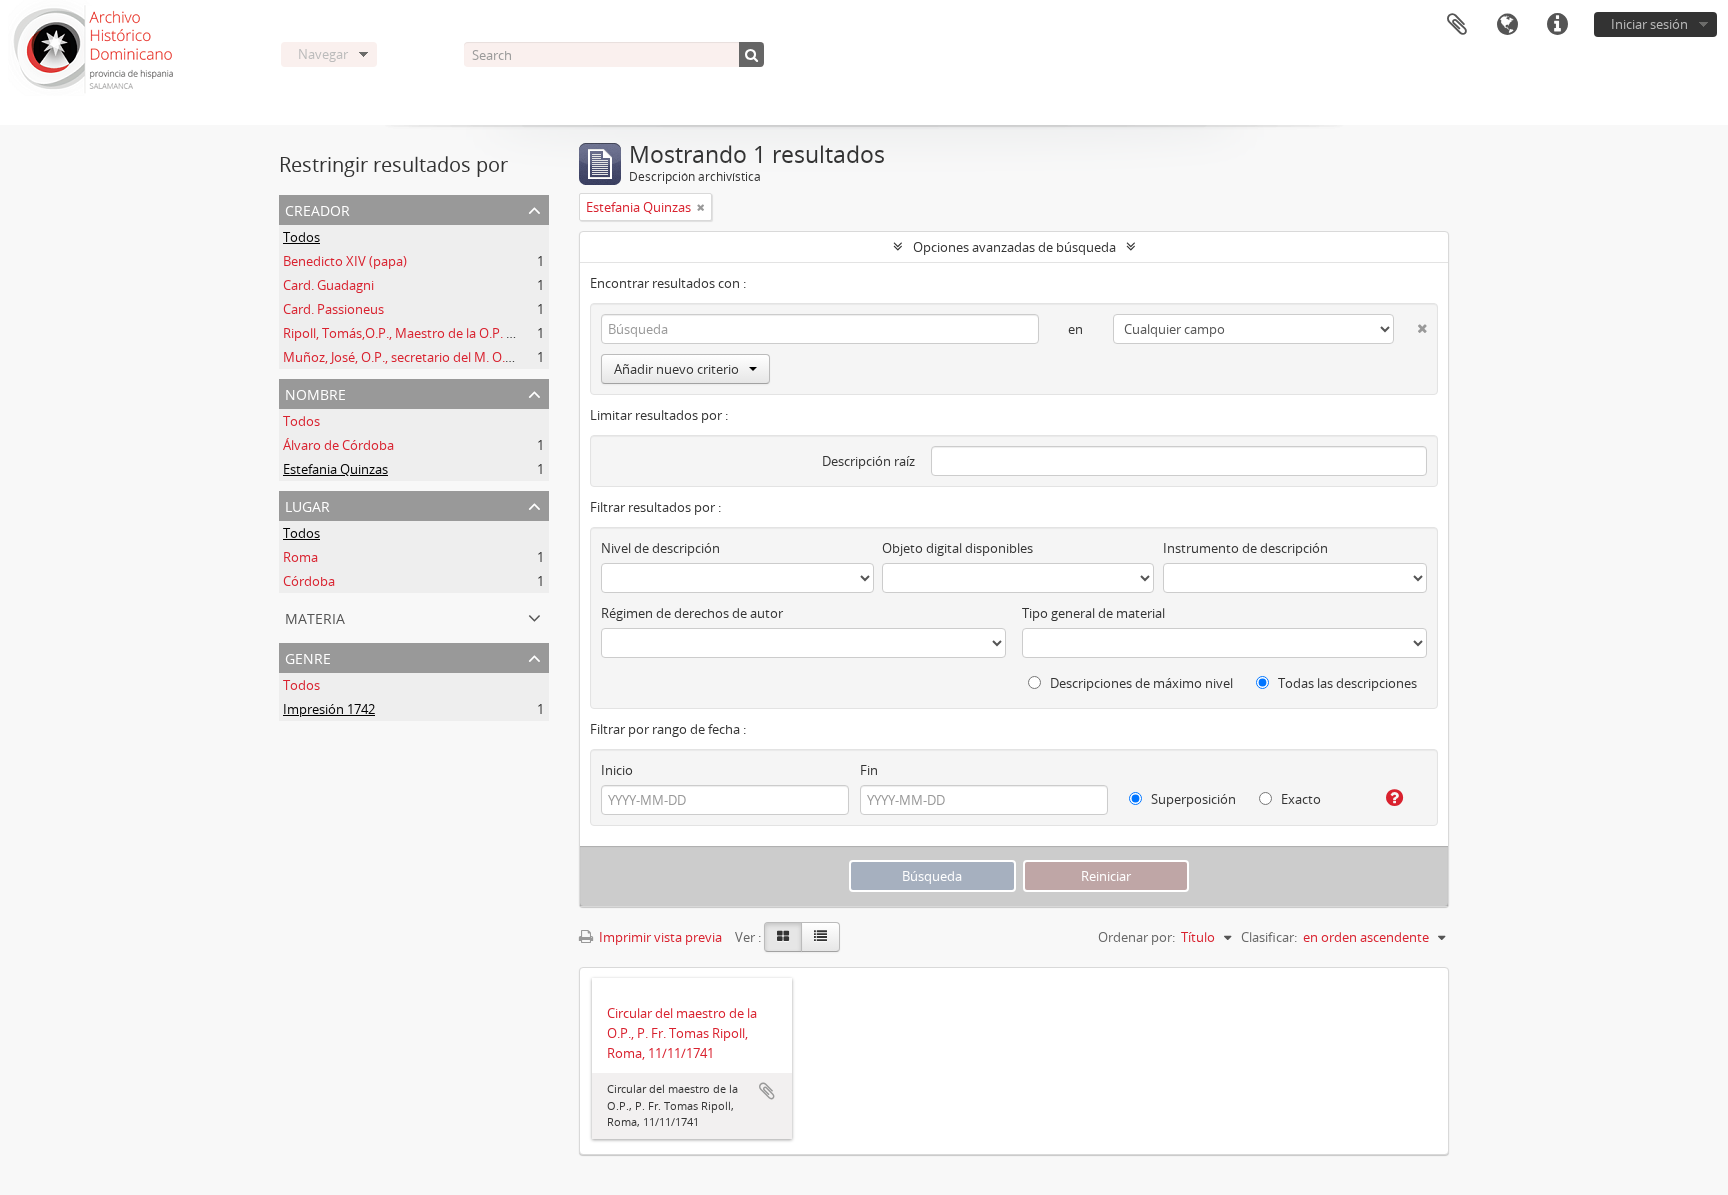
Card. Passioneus (333, 309)
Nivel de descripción (660, 548)
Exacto (1299, 799)
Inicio (617, 770)
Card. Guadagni (328, 285)
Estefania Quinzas (335, 469)
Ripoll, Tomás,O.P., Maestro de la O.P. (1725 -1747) (430, 333)
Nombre (315, 392)
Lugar (307, 504)
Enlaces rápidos (1557, 25)
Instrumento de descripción (1245, 548)
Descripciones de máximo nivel (1140, 683)
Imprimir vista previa (659, 937)
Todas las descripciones (1346, 683)
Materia (315, 616)
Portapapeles (1457, 25)
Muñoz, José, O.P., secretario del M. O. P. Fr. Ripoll (428, 357)
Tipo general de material (1093, 613)
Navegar (323, 54)
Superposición (1192, 799)
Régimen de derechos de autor (692, 613)
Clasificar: (1269, 937)
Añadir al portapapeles (767, 1091)
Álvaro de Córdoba (338, 445)
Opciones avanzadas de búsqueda (1014, 247)
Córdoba (309, 581)
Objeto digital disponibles (957, 548)
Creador (317, 208)
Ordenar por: (1136, 937)
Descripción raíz (868, 461)
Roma (300, 557)
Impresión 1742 (329, 709)
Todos (301, 237)
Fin (869, 770)
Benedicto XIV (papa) (345, 261)
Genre (308, 656)
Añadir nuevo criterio (676, 369)
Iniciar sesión (1649, 24)
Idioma (1507, 25)
